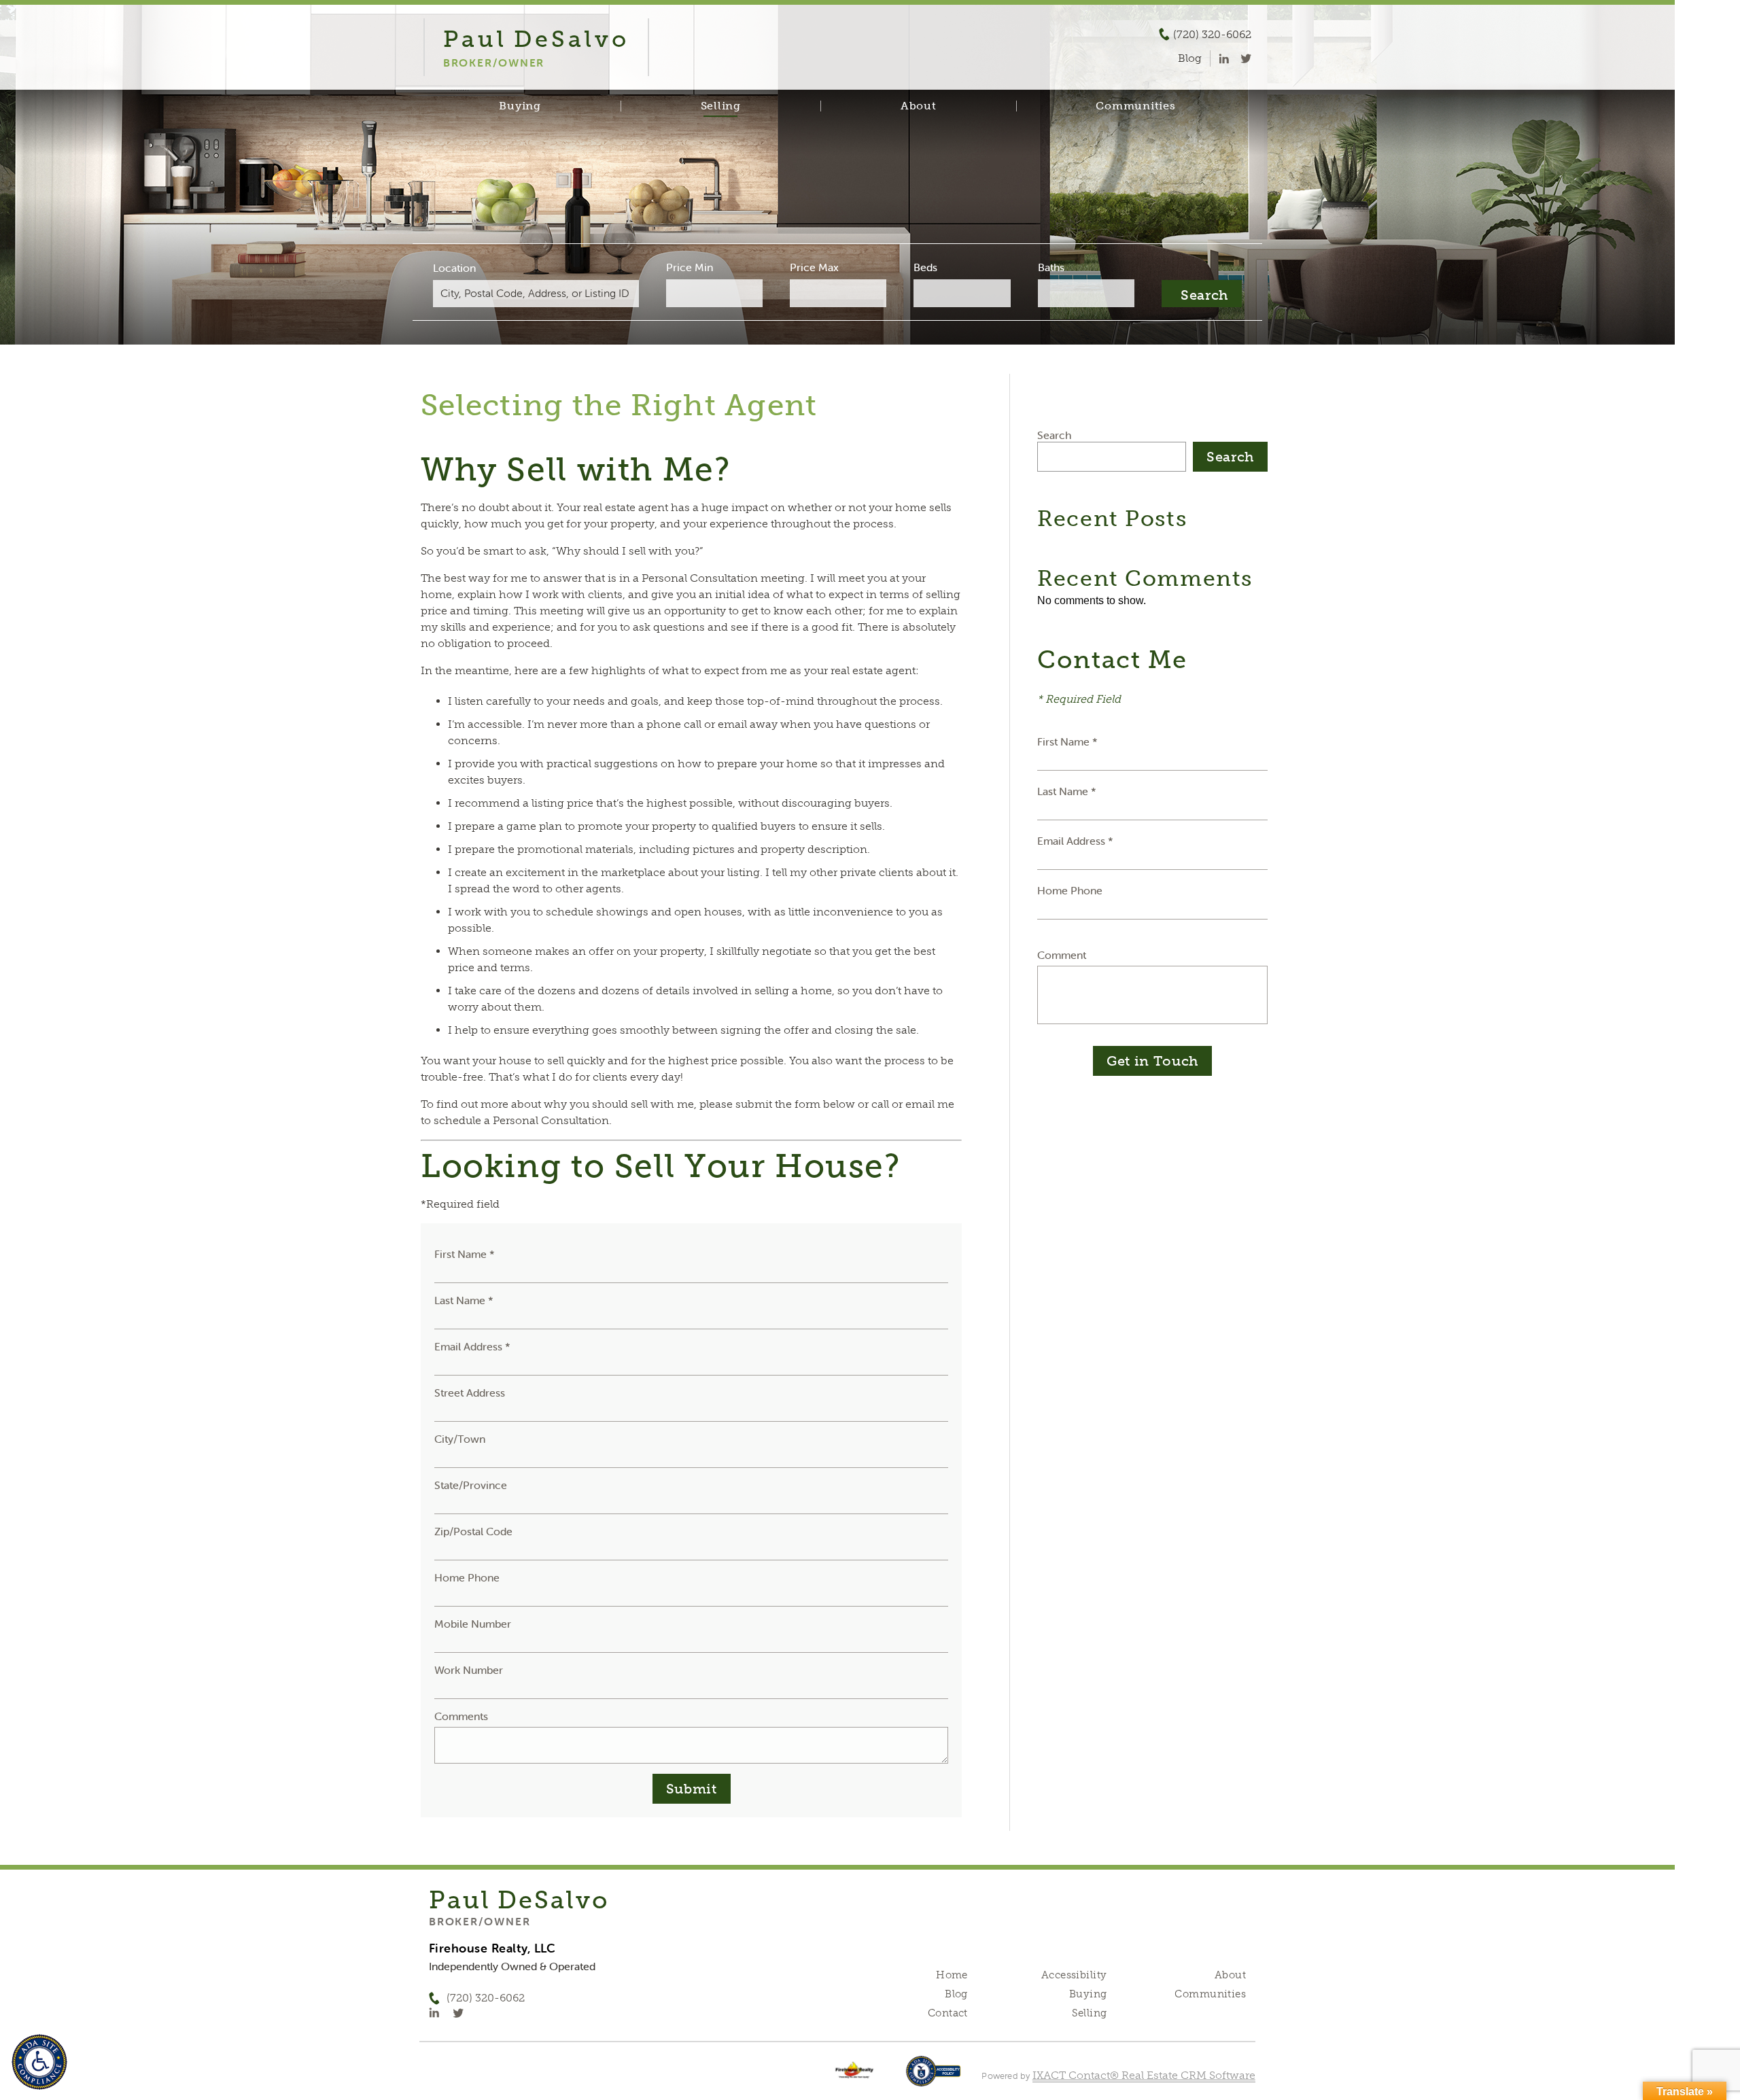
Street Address (470, 1393)
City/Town (460, 1439)
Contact (948, 2013)
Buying (520, 106)
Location (454, 268)
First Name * (465, 1254)
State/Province (471, 1485)
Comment (1062, 955)
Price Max (814, 267)
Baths (1051, 267)
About (919, 106)
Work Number (469, 1670)
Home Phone (467, 1577)
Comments (461, 1716)
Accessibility (1074, 1975)
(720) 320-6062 (1212, 35)
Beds (925, 267)
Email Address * (472, 1346)
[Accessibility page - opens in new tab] (934, 2078)
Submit (692, 1789)
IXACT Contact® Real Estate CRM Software (1144, 2075)
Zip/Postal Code (473, 1531)
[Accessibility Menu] (39, 2062)
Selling (721, 106)
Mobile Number (473, 1624)
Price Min (690, 267)
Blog (956, 1994)
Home (952, 1975)
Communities (1135, 106)
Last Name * (464, 1300)
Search (1054, 435)
